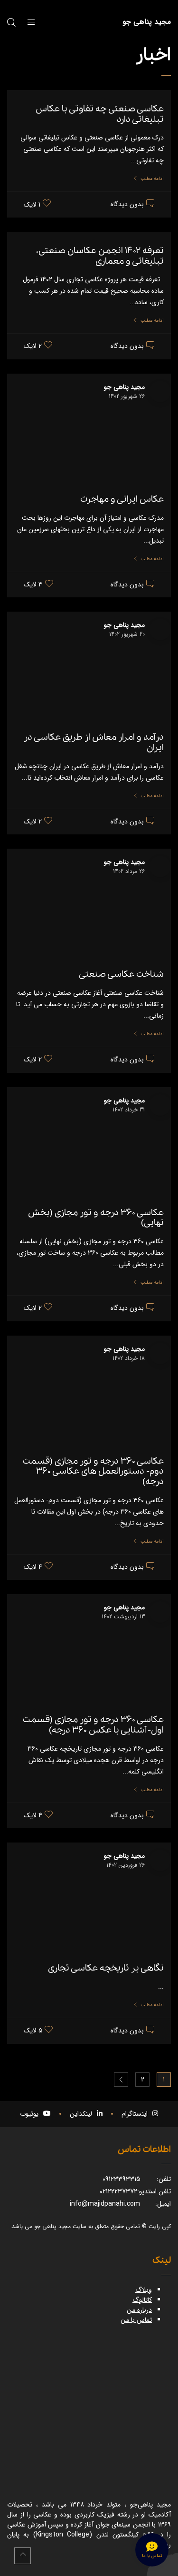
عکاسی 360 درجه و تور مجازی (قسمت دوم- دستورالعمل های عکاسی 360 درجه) (93, 1471)
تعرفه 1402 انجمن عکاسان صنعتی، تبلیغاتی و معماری (100, 256)
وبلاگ (144, 2290)
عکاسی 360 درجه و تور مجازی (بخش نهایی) (96, 1218)
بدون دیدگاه (127, 205)
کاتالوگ (142, 2300)
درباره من (139, 2310)
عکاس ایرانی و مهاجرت (122, 499)
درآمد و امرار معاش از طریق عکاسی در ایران (94, 743)
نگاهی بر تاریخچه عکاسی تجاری (106, 1968)
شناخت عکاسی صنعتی (121, 974)
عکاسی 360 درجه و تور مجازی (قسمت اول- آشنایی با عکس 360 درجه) (93, 1725)
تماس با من (136, 2320)
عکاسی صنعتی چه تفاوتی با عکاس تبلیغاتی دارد (100, 114)
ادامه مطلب (152, 179)
